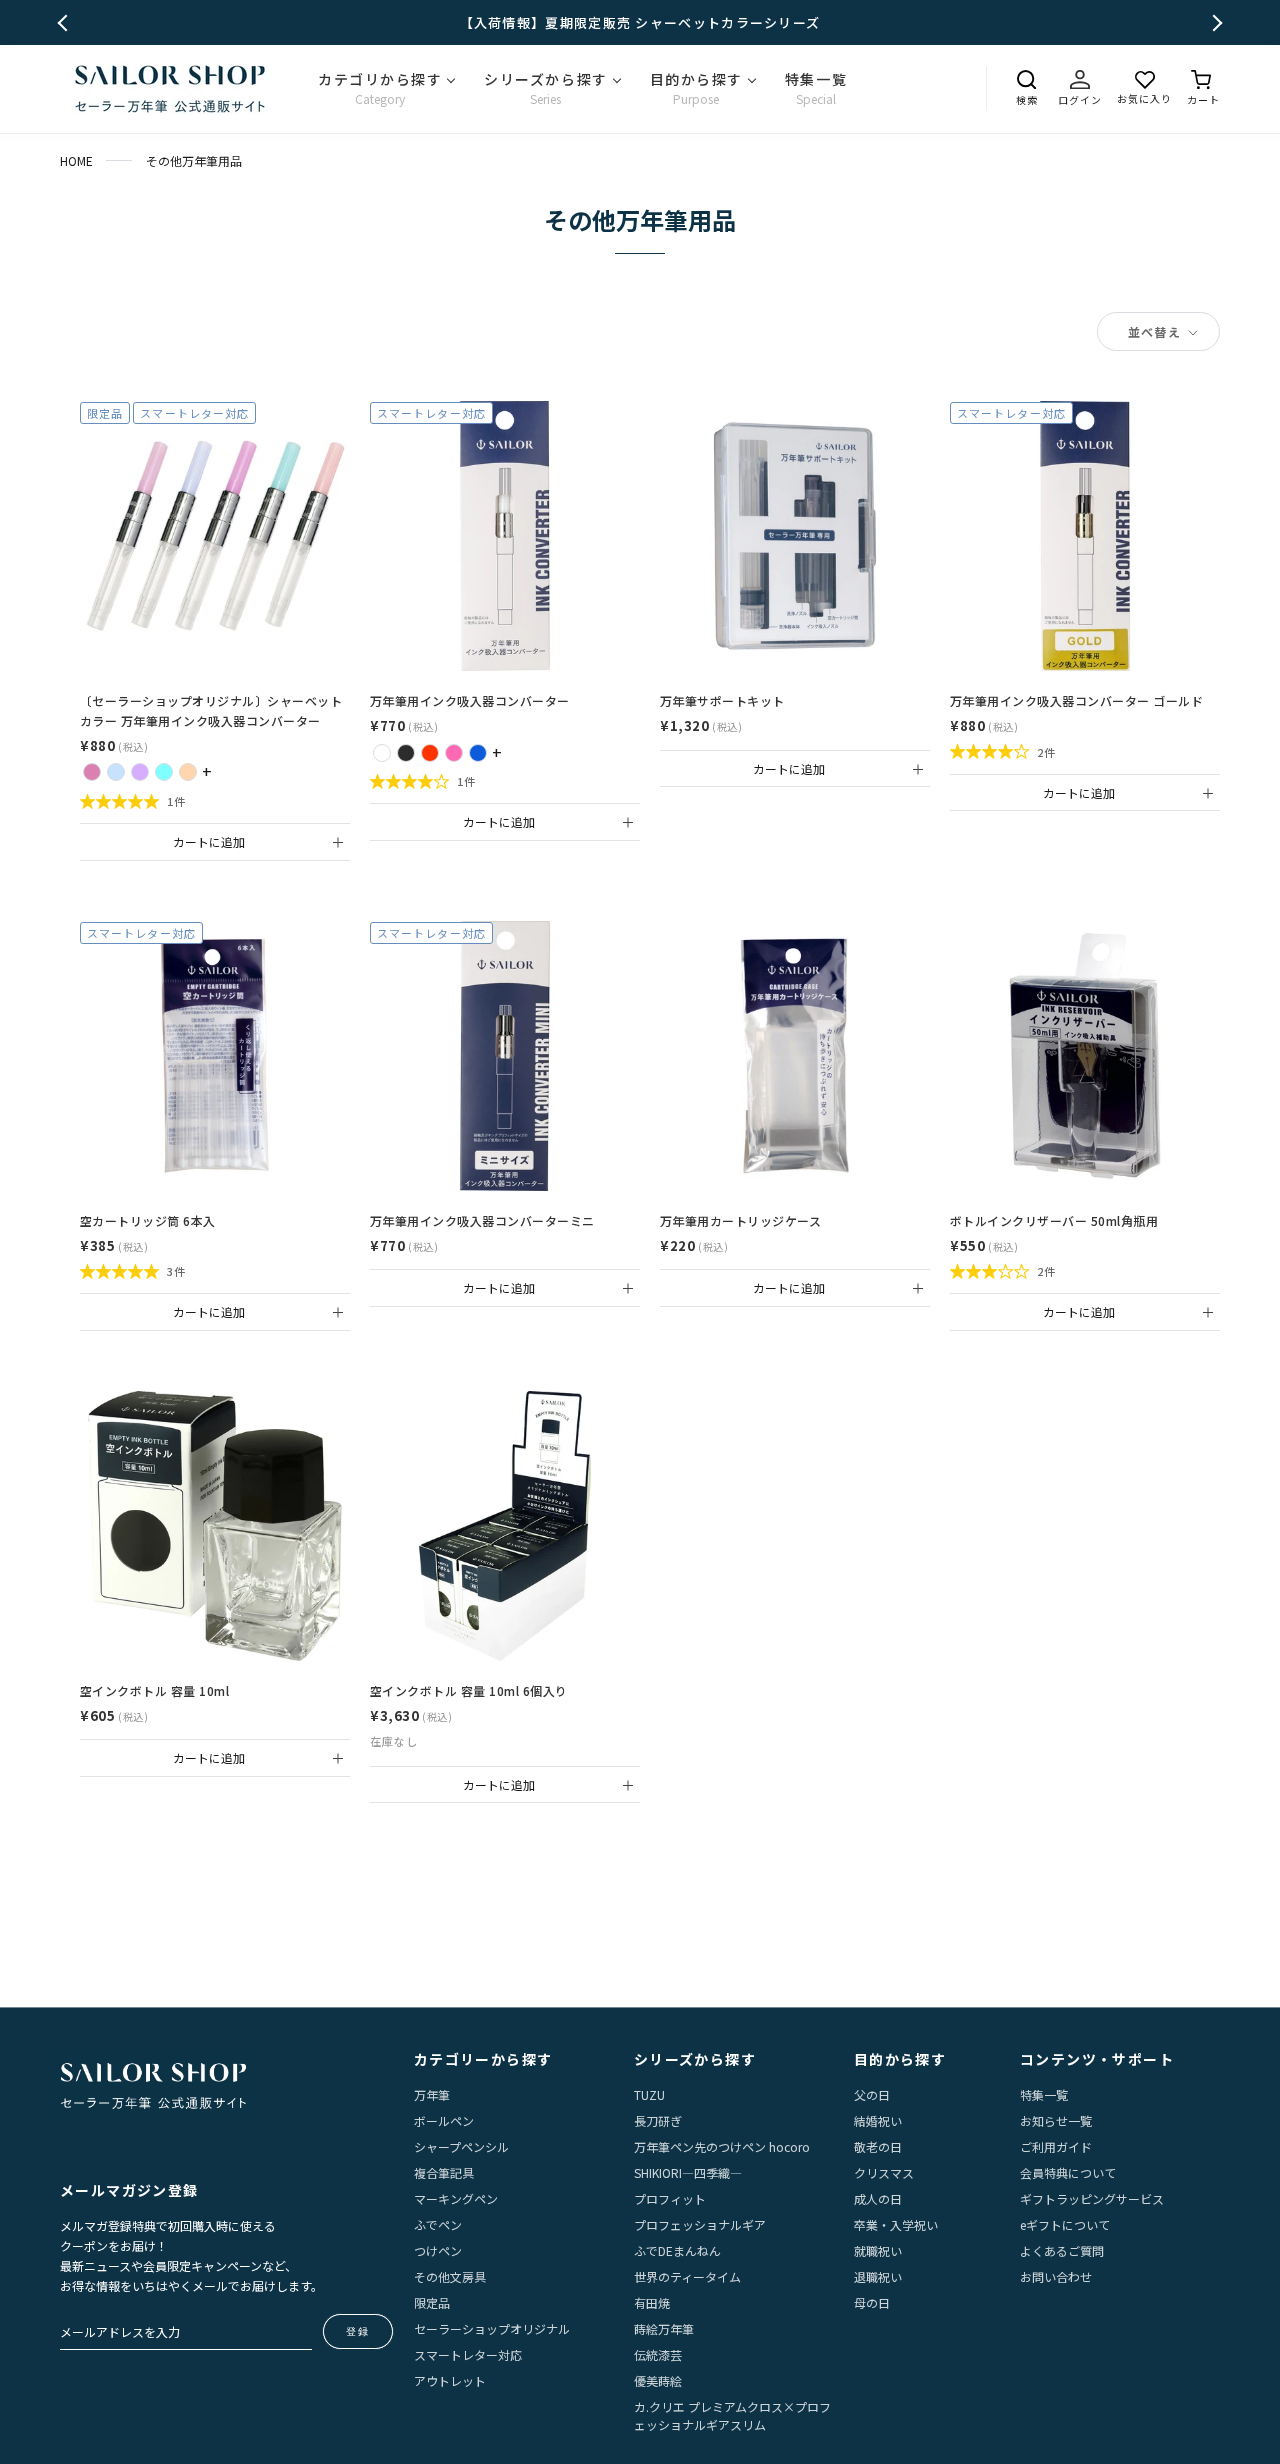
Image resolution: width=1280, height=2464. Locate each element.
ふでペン (438, 2224)
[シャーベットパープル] (140, 772)
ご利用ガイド (1056, 2146)
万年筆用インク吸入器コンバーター (470, 700)
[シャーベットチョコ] (188, 772)
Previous (66, 22)
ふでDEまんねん (677, 2250)
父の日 (872, 2094)
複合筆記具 (444, 2172)
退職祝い (878, 2276)
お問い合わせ (1056, 2276)
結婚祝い (878, 2120)
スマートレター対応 (468, 2354)
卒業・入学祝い (896, 2224)
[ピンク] (454, 753)
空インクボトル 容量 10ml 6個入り (469, 1690)
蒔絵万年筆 (664, 2328)
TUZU (649, 2094)
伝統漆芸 (658, 2354)
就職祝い (878, 2250)
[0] (1203, 80)
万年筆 (432, 2094)
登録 (358, 2331)
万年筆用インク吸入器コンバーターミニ (482, 1220)
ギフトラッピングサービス (1092, 2198)
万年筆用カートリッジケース (740, 1220)
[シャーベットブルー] (116, 772)
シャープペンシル (461, 2146)
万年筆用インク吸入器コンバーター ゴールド (1076, 700)
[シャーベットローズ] (92, 772)
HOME (76, 160)
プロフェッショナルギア (700, 2224)
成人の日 (878, 2198)
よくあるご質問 (1062, 2250)
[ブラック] (406, 753)
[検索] (1026, 80)
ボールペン (444, 2120)
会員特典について (1068, 2172)
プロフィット (670, 2198)
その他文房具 (450, 2276)
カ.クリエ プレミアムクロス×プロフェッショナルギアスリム (732, 2415)
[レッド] (430, 753)
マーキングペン (456, 2198)
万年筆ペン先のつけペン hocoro (722, 2146)
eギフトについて (1065, 2224)
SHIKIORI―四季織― (688, 2172)
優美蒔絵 (658, 2380)
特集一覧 (1044, 2094)
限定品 (432, 2302)
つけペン (438, 2250)
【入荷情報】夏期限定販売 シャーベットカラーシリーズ (640, 22)
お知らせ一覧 (1056, 2120)
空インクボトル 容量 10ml (154, 1690)
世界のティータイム (687, 2276)
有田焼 (652, 2302)
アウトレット (450, 2380)
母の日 (872, 2302)
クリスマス (884, 2172)
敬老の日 (878, 2146)
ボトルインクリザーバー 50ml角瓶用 (1054, 1220)
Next (1214, 22)
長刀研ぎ (658, 2120)
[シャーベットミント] (164, 772)
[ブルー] (478, 753)
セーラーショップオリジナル (492, 2328)
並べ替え (1156, 331)
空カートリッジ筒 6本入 (148, 1220)
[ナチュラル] (382, 753)
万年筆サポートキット (722, 700)
